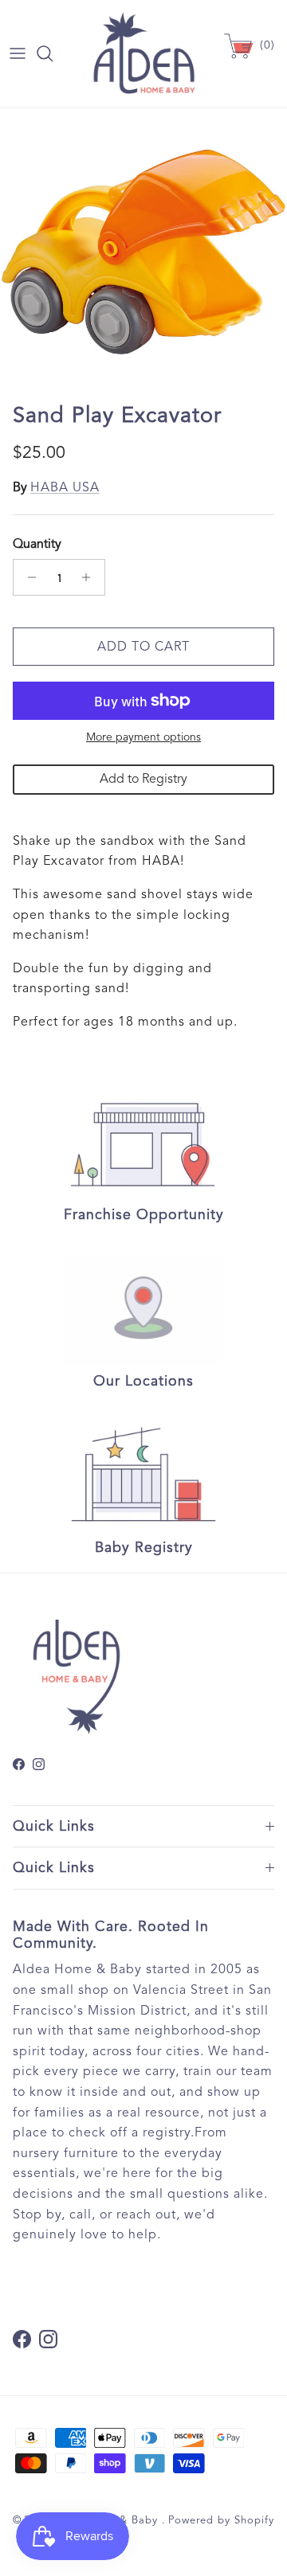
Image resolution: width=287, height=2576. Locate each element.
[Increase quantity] (90, 577)
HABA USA (65, 487)
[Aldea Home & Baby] (144, 54)
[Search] (53, 53)
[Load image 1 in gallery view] (143, 252)
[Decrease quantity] (28, 577)
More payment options (143, 737)
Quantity (37, 544)
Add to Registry (143, 779)
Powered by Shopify (221, 2520)
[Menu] (18, 53)
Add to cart (143, 647)
